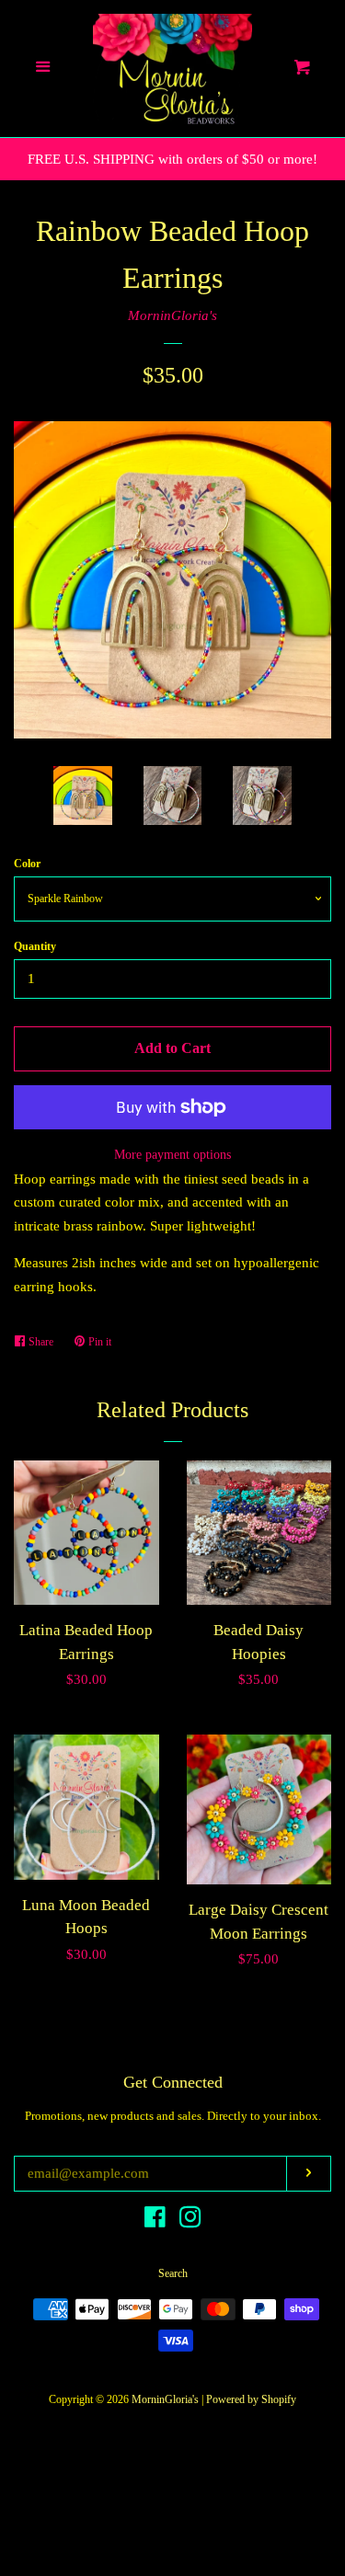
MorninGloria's (172, 315)
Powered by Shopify (251, 2399)
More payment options (172, 1155)
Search (173, 2273)
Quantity (35, 946)
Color (27, 864)
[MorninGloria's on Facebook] (155, 2221)
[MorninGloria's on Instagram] (190, 2221)
